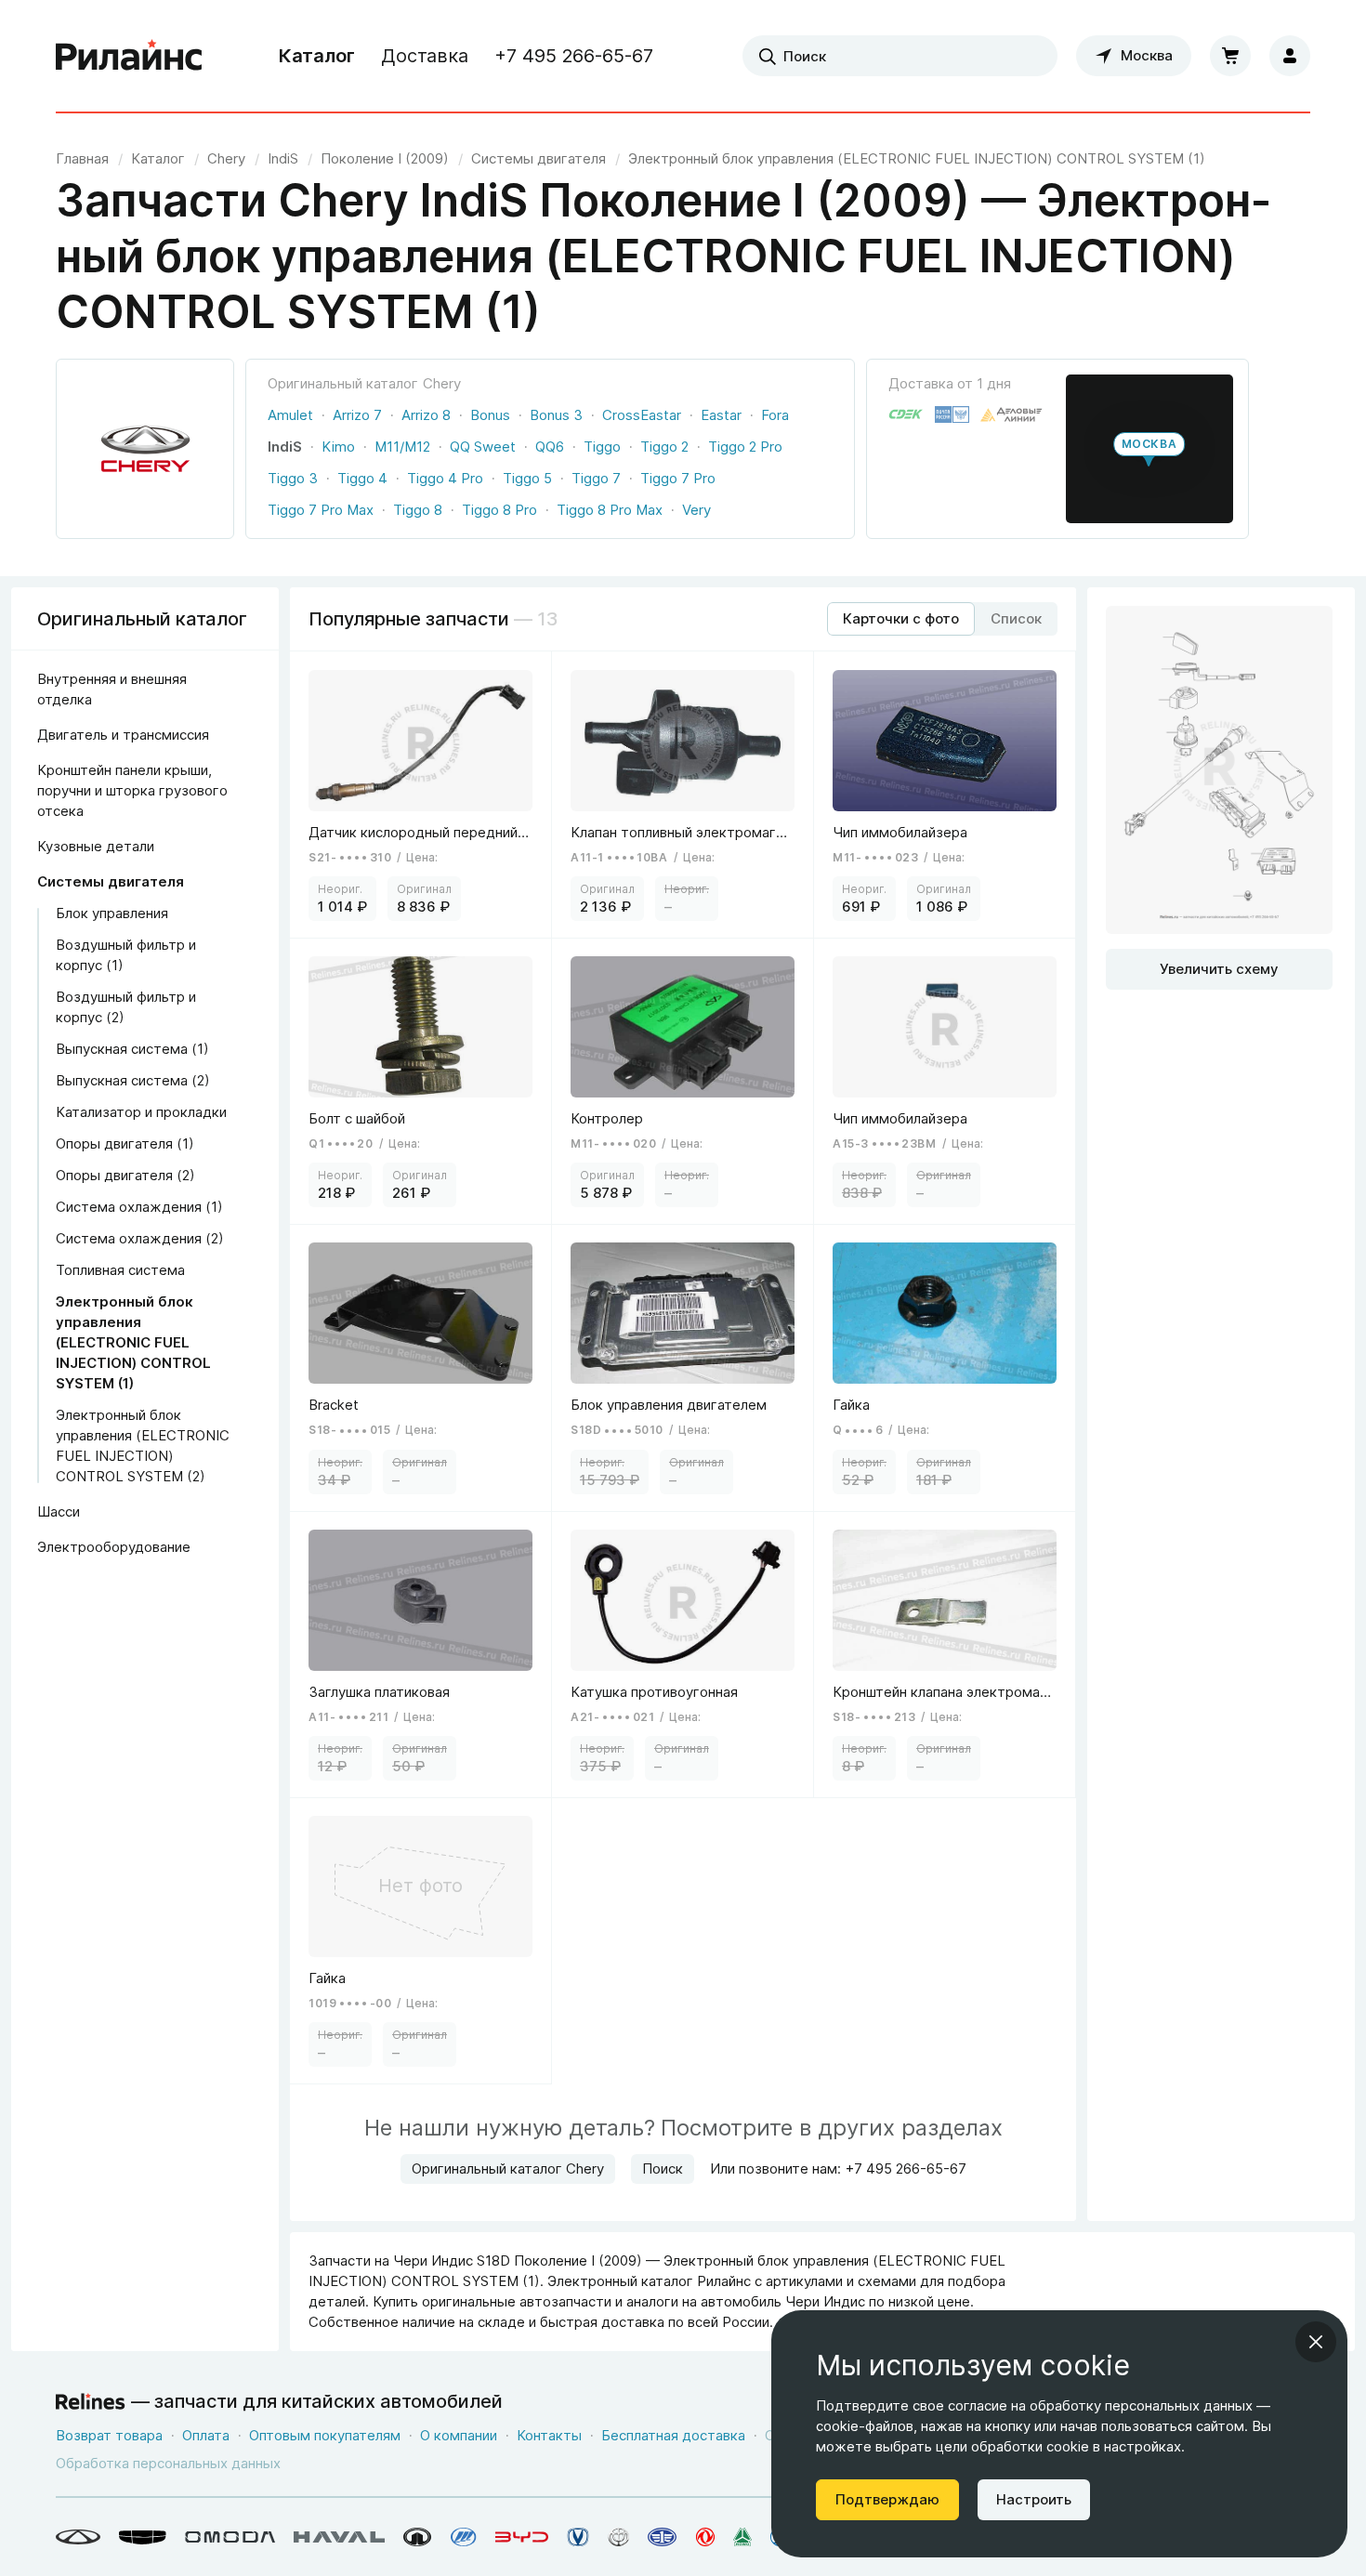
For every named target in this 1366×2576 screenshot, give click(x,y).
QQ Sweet (483, 447)
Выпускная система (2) (133, 1080)
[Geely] (143, 2537)
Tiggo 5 (527, 478)
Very (696, 510)
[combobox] (900, 56)
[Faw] (663, 2537)
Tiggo (602, 447)
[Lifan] (464, 2537)
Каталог (317, 56)
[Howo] (742, 2537)
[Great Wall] (418, 2537)
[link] (226, 158)
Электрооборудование (114, 1547)
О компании (459, 2435)
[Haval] (339, 2537)
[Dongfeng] (705, 2537)
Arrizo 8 (426, 415)
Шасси (59, 1511)
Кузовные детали (96, 846)
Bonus (490, 415)
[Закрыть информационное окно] (1316, 2342)
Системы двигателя (111, 881)
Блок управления (112, 913)
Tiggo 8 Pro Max (610, 510)
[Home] (129, 56)
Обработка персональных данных (168, 2463)
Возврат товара (109, 2435)
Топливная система (120, 1270)
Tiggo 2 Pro (745, 447)
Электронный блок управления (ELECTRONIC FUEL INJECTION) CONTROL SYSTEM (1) (133, 1342)
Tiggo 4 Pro (445, 478)
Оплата (206, 2435)
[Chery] (78, 2537)
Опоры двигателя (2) (125, 1175)
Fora (775, 415)
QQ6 (550, 447)
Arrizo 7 (357, 415)
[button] (1149, 449)
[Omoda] (230, 2537)
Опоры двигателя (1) (125, 1143)
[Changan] (578, 2537)
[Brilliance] (618, 2537)
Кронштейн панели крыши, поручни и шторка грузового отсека (132, 790)
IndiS (285, 447)
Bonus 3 (556, 415)
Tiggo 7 (596, 478)
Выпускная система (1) (132, 1049)
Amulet (290, 415)
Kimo (338, 447)
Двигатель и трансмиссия (123, 735)
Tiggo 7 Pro (678, 478)
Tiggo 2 (664, 447)
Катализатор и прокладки (141, 1112)
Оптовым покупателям (325, 2435)
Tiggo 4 (362, 478)
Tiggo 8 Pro (499, 510)
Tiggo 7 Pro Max (321, 510)
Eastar (721, 415)
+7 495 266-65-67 (574, 56)
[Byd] (522, 2537)
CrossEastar (642, 415)
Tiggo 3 (293, 478)
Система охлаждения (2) (140, 1238)
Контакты (549, 2435)
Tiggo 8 (418, 510)
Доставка (425, 56)
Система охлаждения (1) (139, 1207)
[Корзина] (1230, 56)
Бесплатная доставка (673, 2435)
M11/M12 (402, 447)
